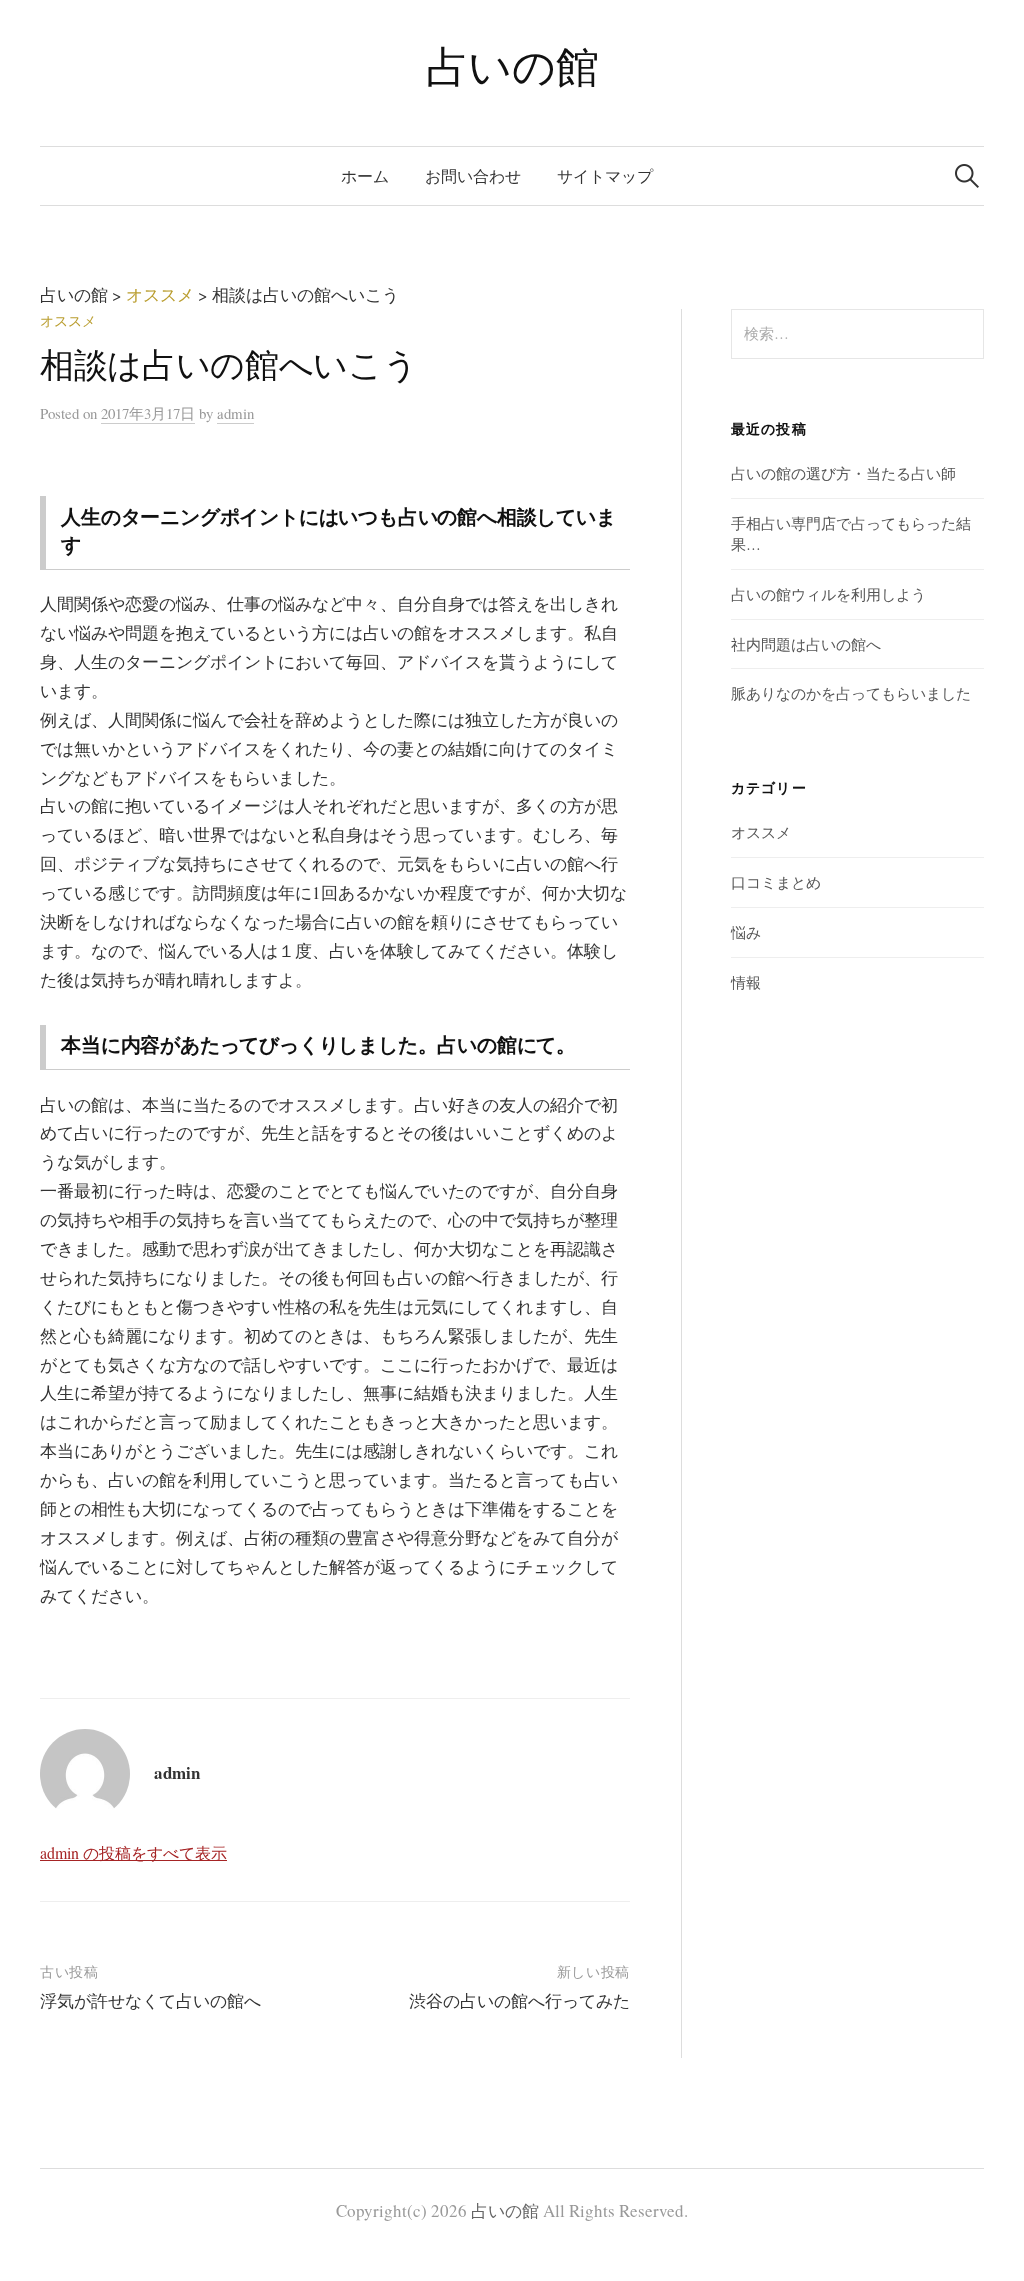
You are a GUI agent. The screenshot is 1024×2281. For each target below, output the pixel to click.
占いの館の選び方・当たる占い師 (843, 473)
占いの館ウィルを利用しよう (828, 594)
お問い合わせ (473, 175)
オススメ (68, 320)
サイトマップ (605, 175)
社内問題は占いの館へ (806, 644)
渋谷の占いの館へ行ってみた (519, 2000)
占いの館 (512, 65)
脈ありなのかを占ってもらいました (851, 693)
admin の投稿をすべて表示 (133, 1852)
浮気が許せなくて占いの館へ (150, 2000)
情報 (746, 982)
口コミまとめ (776, 882)
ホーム (365, 175)
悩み (746, 932)
